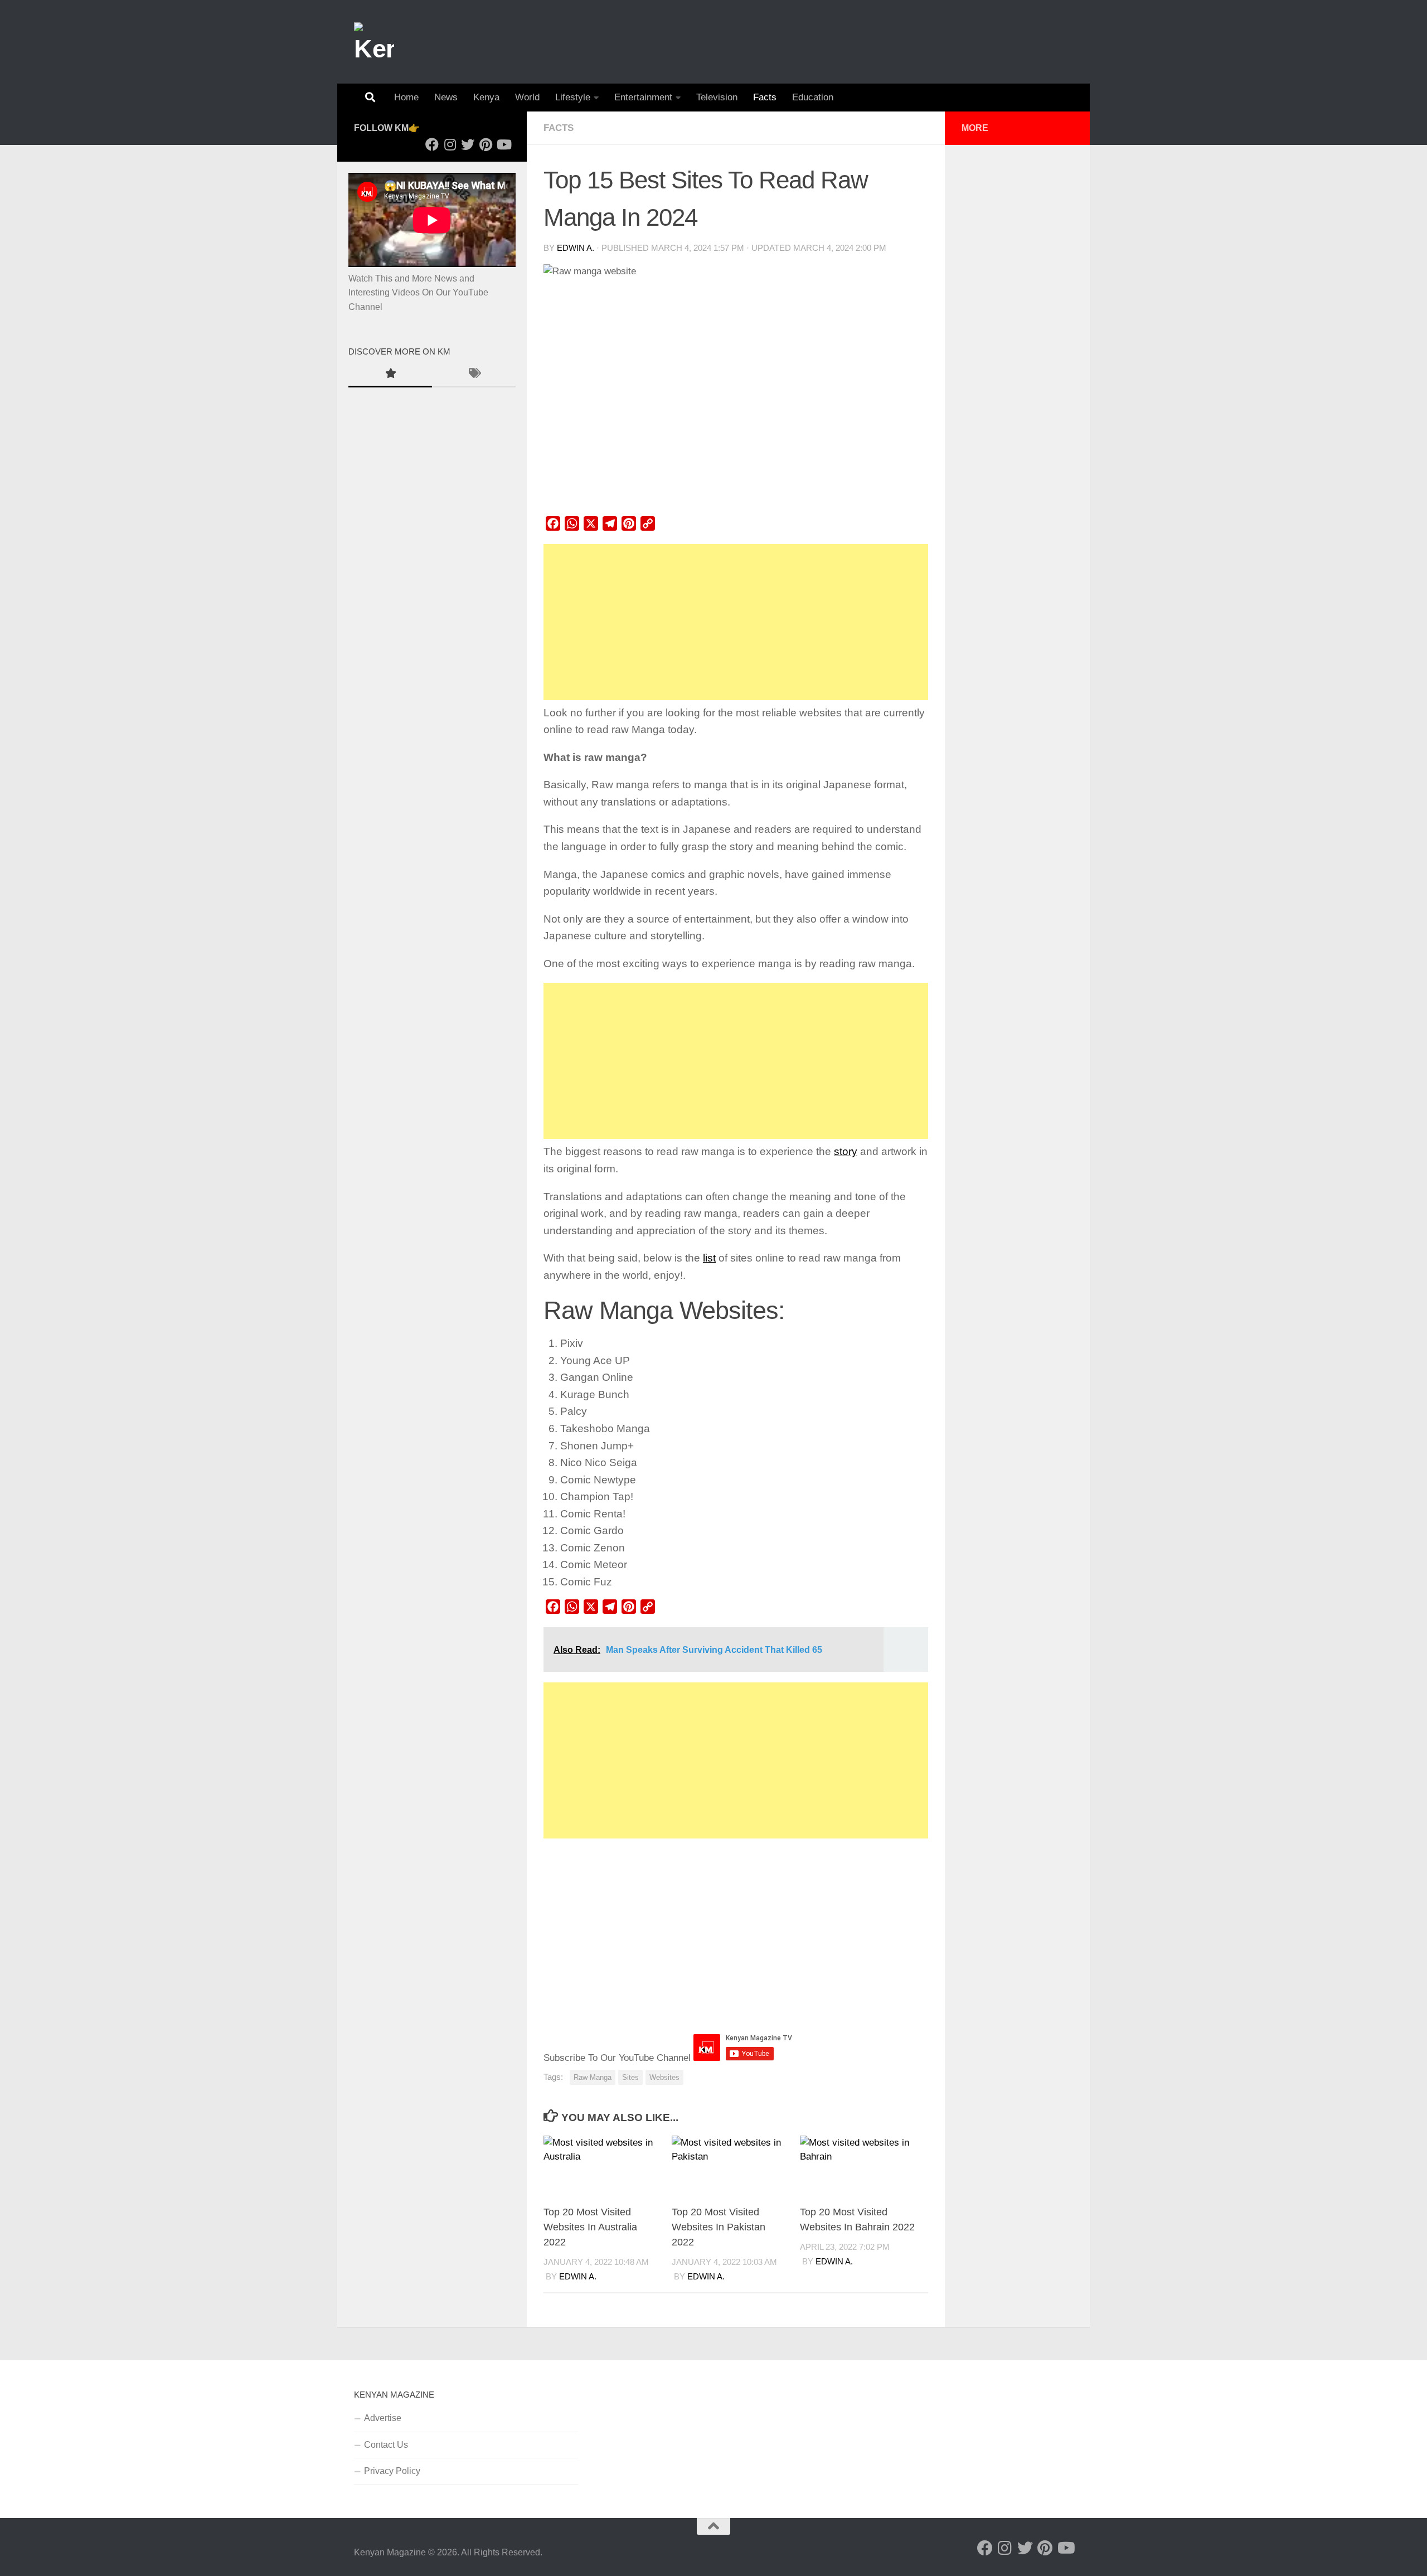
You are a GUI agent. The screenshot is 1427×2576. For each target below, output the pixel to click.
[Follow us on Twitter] (468, 144)
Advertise (383, 2418)
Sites (630, 2077)
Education (813, 97)
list (709, 1258)
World (527, 97)
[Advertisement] (736, 622)
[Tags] (474, 375)
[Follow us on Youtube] (503, 144)
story (846, 1151)
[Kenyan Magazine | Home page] (374, 42)
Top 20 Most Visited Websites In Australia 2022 (590, 2227)
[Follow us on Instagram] (450, 144)
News (446, 97)
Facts (765, 97)
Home (406, 97)
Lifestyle (573, 97)
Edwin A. (576, 248)
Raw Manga (593, 2077)
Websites (664, 2077)
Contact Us (386, 2445)
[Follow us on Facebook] (432, 144)
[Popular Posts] (390, 375)
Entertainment (643, 97)
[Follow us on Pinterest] (486, 144)
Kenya (486, 97)
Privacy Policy (392, 2471)
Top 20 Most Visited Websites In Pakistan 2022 (719, 2227)
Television (717, 97)
